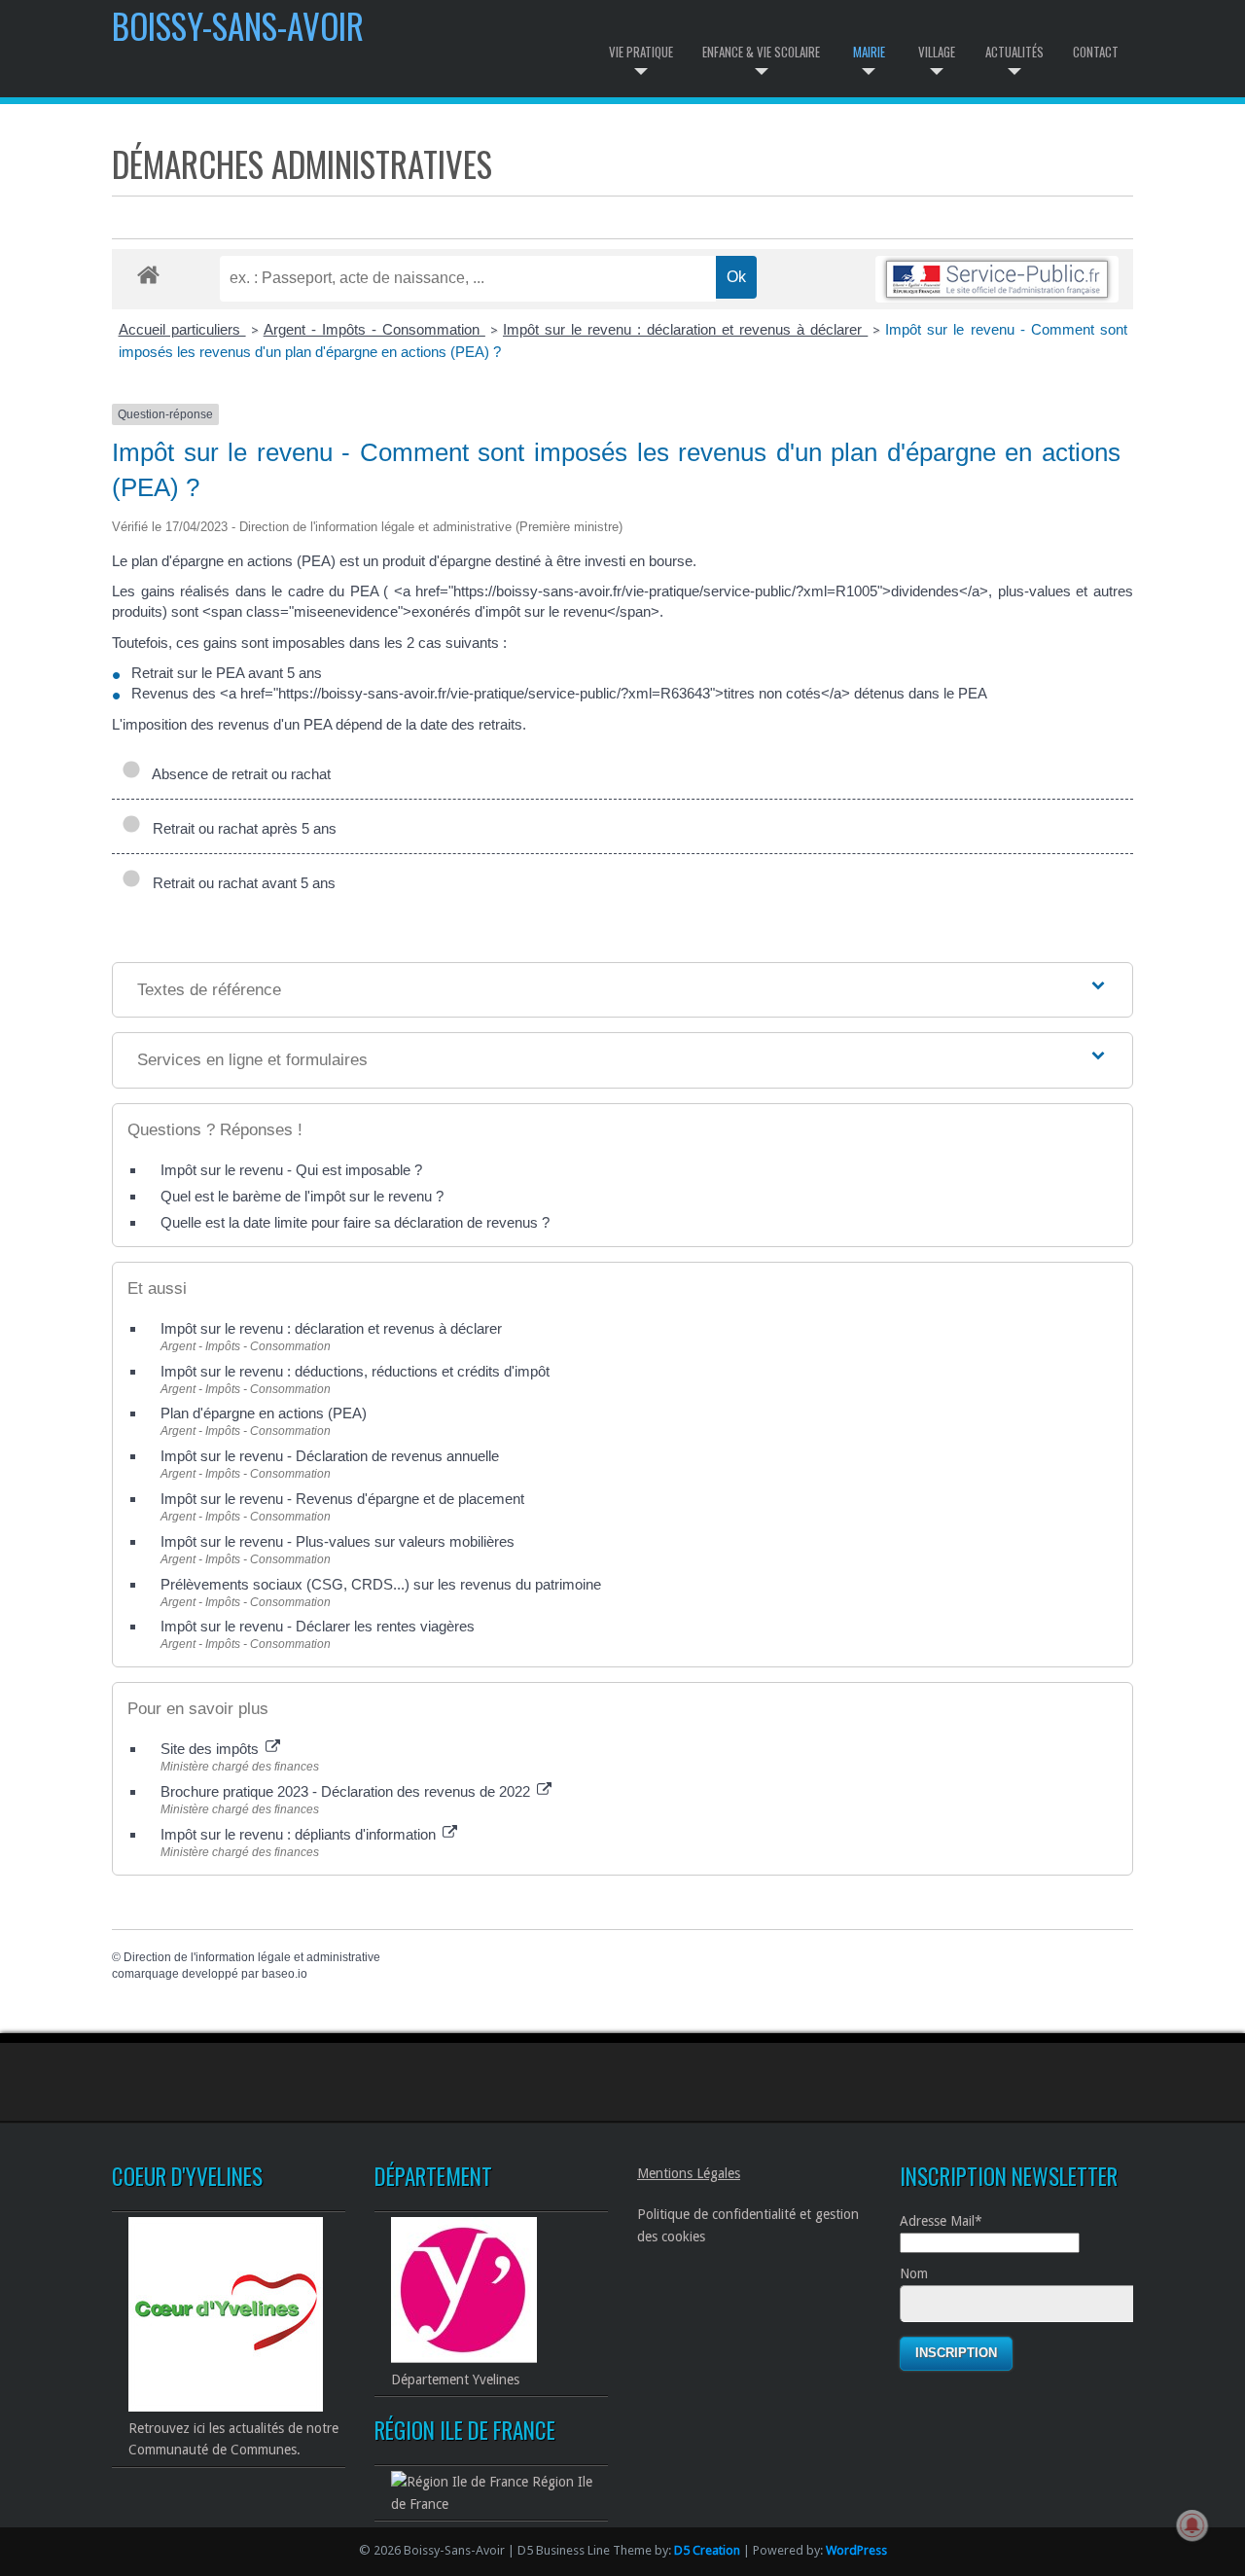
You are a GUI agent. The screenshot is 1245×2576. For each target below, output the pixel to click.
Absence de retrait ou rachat (238, 774)
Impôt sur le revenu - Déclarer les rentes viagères (318, 1626)
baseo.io (285, 1974)
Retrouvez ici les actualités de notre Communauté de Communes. (233, 2439)
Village (937, 52)
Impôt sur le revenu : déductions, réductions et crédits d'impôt (355, 1371)
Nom (914, 2273)
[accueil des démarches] (148, 274)
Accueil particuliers (182, 329)
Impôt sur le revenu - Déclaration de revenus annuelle (330, 1456)
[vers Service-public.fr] (997, 279)
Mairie (869, 52)
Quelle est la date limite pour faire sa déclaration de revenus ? (355, 1222)
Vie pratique (641, 52)
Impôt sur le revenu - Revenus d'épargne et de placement (342, 1499)
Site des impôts (212, 1749)
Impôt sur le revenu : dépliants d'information (300, 1834)
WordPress (856, 2550)
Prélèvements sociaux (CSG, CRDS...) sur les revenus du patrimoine (381, 1584)
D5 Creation (707, 2550)
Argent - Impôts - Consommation (374, 329)
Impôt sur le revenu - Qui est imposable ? (291, 1170)
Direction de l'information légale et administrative (252, 1957)
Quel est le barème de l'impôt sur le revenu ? (302, 1196)
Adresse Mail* (941, 2221)
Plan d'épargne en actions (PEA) (264, 1413)
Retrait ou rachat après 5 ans (241, 828)
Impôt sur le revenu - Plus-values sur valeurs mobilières (338, 1541)
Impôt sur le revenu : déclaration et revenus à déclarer (685, 329)
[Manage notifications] (1192, 2525)
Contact (1096, 52)
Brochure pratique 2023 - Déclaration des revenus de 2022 (347, 1791)
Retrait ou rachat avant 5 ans (240, 883)
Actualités (1014, 52)
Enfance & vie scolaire (761, 52)
